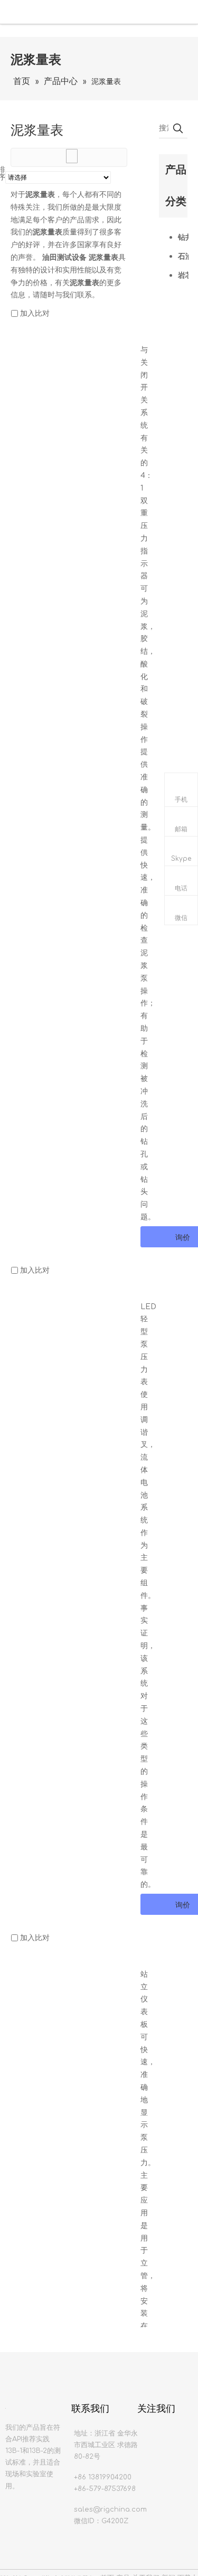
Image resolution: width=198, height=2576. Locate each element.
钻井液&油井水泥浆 (183, 237)
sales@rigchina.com (110, 2509)
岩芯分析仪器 (183, 275)
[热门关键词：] (178, 128)
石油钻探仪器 (183, 256)
